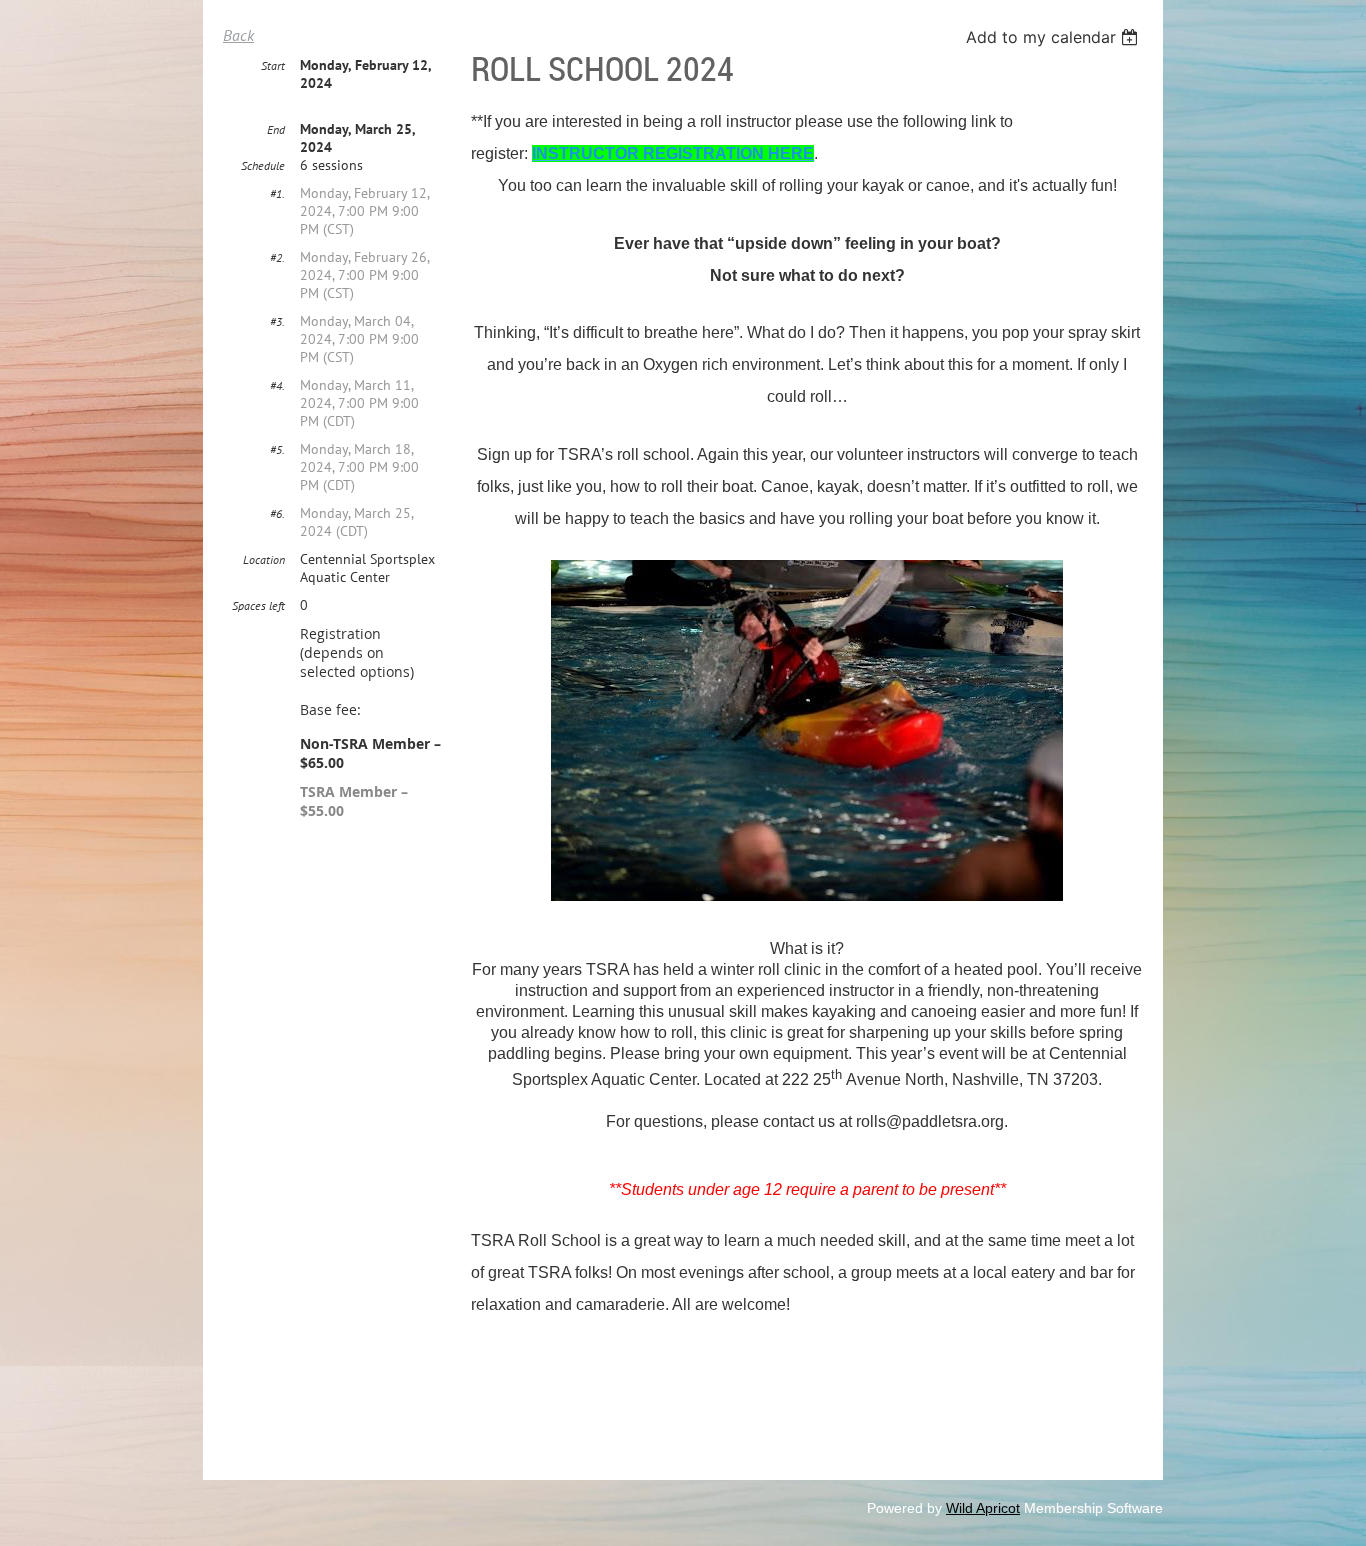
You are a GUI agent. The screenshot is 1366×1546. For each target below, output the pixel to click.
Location (264, 559)
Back (238, 35)
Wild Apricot (983, 1508)
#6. (277, 513)
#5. (277, 449)
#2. (277, 257)
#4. (277, 385)
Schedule (263, 165)
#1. (277, 193)
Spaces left (258, 605)
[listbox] (1054, 37)
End (276, 129)
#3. (277, 321)
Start (273, 65)
